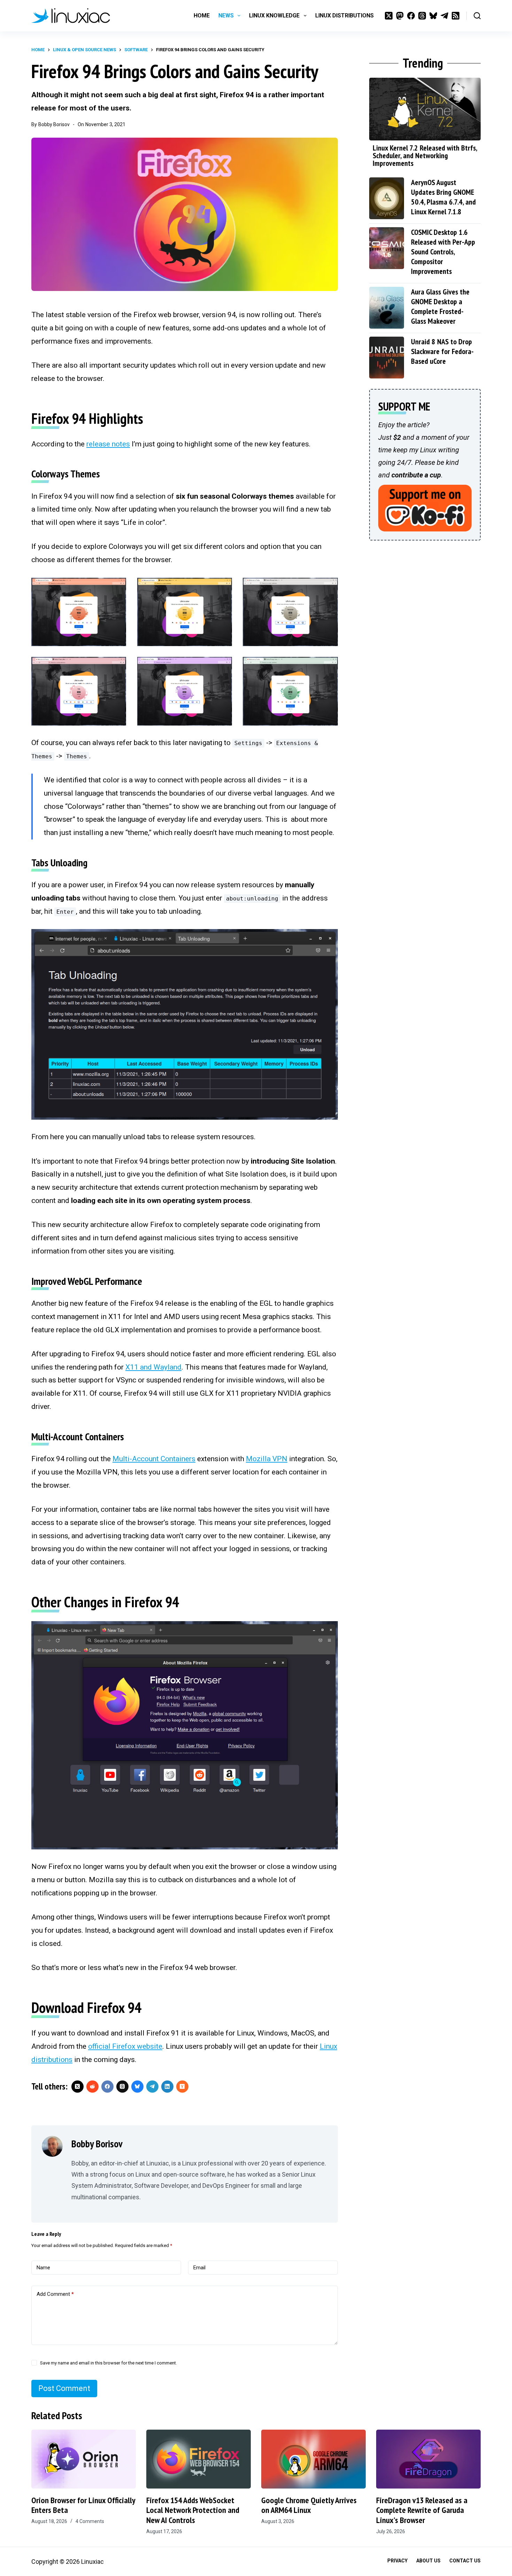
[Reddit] (92, 2087)
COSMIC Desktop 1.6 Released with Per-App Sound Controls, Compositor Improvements (443, 252)
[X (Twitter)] (389, 16)
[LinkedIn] (167, 2087)
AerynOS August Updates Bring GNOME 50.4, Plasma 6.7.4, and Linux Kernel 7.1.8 (443, 197)
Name (43, 2268)
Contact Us (465, 2561)
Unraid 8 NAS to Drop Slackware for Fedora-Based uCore (442, 351)
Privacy (397, 2561)
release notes (108, 444)
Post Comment (64, 2388)
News (226, 16)
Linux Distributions (344, 16)
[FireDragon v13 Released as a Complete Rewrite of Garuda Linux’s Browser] (428, 2459)
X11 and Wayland (153, 1367)
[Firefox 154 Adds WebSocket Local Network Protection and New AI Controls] (199, 2459)
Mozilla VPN (267, 1459)
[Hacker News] (182, 2087)
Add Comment (55, 2294)
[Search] (477, 16)
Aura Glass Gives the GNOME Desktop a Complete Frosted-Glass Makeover (440, 306)
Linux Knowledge (274, 16)
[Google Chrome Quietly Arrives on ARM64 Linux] (313, 2459)
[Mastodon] (400, 16)
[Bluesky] (433, 16)
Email (199, 2268)
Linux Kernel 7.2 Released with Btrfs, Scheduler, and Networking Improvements (425, 155)
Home (202, 16)
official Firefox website (125, 2046)
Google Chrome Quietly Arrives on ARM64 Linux (309, 2505)
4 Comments (90, 2521)
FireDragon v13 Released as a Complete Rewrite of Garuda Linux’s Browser (422, 2510)
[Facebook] (411, 16)
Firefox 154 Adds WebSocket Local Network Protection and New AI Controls (193, 2510)
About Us (428, 2561)
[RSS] (456, 16)
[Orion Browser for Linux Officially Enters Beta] (84, 2459)
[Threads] (422, 16)
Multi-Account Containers (154, 1459)
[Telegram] (444, 16)
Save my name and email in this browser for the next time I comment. (108, 2363)
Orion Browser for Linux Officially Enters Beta (83, 2505)
